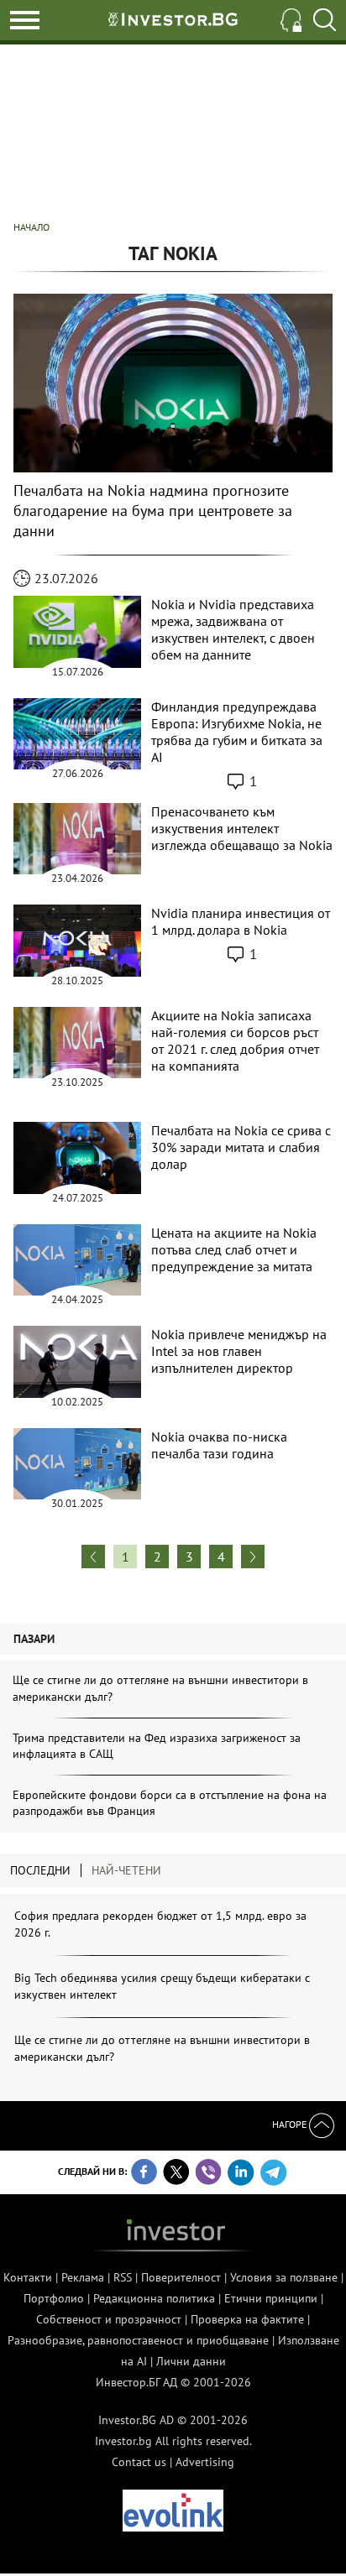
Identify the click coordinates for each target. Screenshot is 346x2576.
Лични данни (191, 2361)
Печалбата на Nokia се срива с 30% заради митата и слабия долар (241, 1147)
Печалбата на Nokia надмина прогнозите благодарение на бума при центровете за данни (153, 511)
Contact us (139, 2462)
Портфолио (54, 2298)
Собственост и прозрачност (109, 2319)
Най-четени (126, 1870)
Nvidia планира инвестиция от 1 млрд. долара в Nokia (241, 921)
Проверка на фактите (247, 2319)
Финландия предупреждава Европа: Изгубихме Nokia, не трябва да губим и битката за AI (237, 732)
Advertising (205, 2462)
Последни (40, 1870)
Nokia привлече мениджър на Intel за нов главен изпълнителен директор (239, 1351)
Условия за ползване (284, 2277)
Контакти (28, 2277)
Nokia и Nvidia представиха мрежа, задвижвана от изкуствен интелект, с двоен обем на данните (233, 629)
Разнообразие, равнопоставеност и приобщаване (138, 2340)
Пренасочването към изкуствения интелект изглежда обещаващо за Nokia (242, 828)
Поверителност (181, 2277)
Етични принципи (271, 2298)
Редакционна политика (154, 2298)
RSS (123, 2277)
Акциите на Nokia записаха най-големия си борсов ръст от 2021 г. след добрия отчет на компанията (235, 1040)
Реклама (83, 2277)
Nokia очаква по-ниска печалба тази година (219, 1445)
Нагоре (291, 2124)
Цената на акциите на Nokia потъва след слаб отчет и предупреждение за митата (234, 1249)
